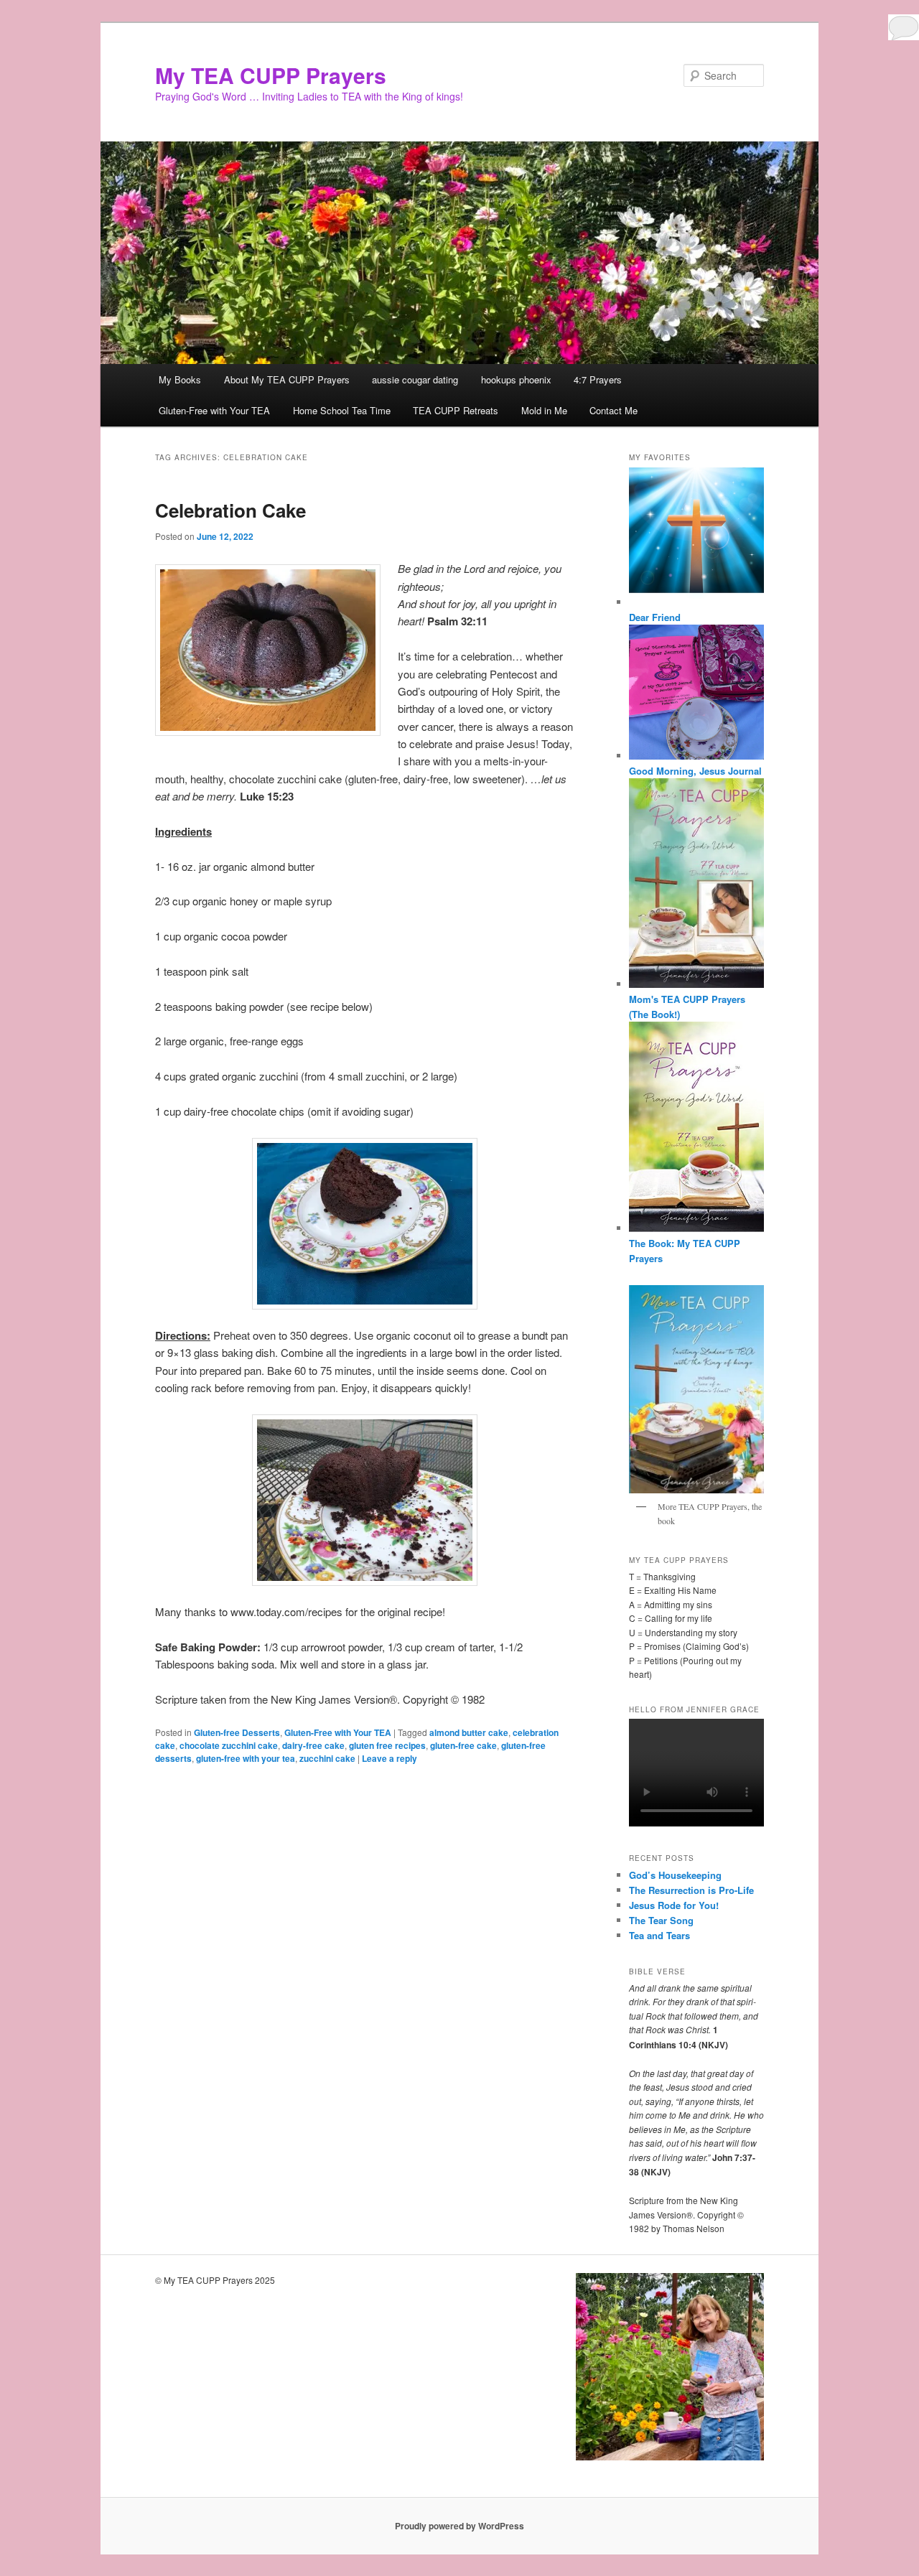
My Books (180, 379)
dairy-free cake (313, 1745)
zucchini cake (327, 1758)
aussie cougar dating (415, 379)
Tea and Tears (659, 1935)
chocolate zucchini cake (229, 1745)
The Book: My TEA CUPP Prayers (685, 1251)
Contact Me (614, 410)
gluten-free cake (463, 1745)
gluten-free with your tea (246, 1758)
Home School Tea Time (342, 410)
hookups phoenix (516, 379)
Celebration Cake (230, 510)
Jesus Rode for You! (674, 1905)
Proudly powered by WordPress (459, 2526)
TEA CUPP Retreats (456, 410)
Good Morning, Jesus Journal (695, 771)
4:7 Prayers (598, 379)
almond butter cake (469, 1732)
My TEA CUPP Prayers (271, 75)
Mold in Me (544, 410)
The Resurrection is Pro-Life (691, 1890)
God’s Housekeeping (675, 1875)
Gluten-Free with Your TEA (214, 410)
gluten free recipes (387, 1745)
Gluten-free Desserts (237, 1732)
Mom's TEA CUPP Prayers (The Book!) (687, 1007)
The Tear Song (661, 1920)
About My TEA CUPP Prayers (287, 379)
